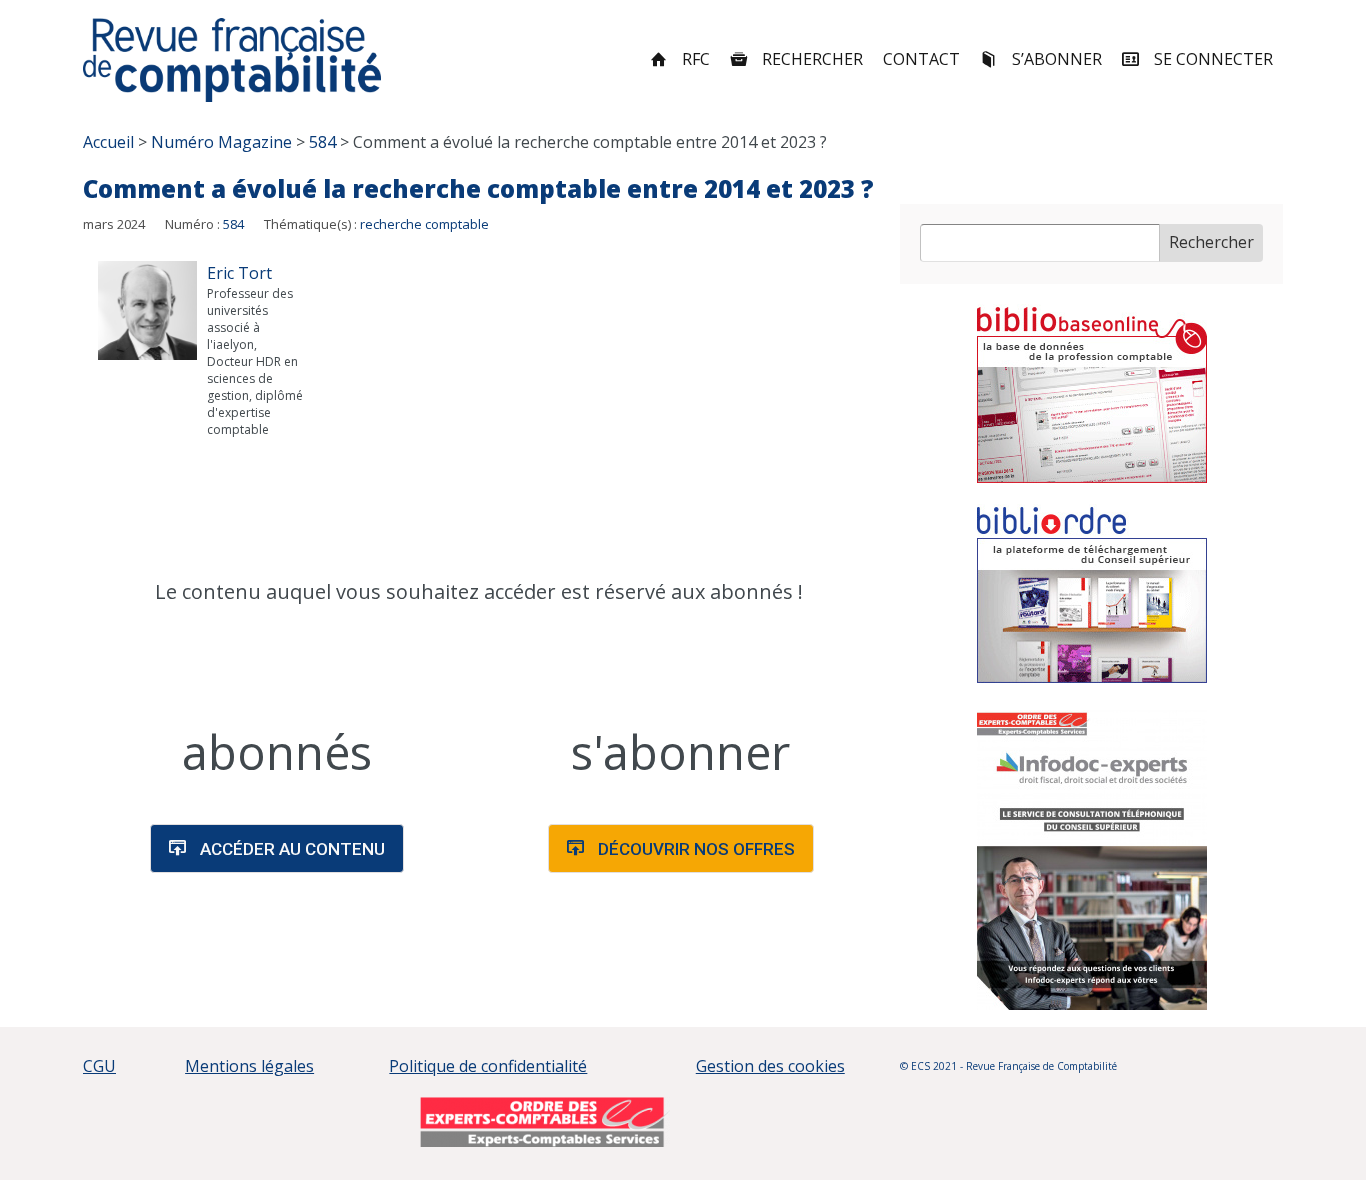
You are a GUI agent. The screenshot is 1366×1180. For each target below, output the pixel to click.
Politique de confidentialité (488, 1066)
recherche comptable (424, 224)
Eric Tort (239, 273)
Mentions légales (249, 1066)
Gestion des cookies (770, 1066)
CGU (99, 1066)
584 (233, 224)
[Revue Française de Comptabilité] (232, 60)
